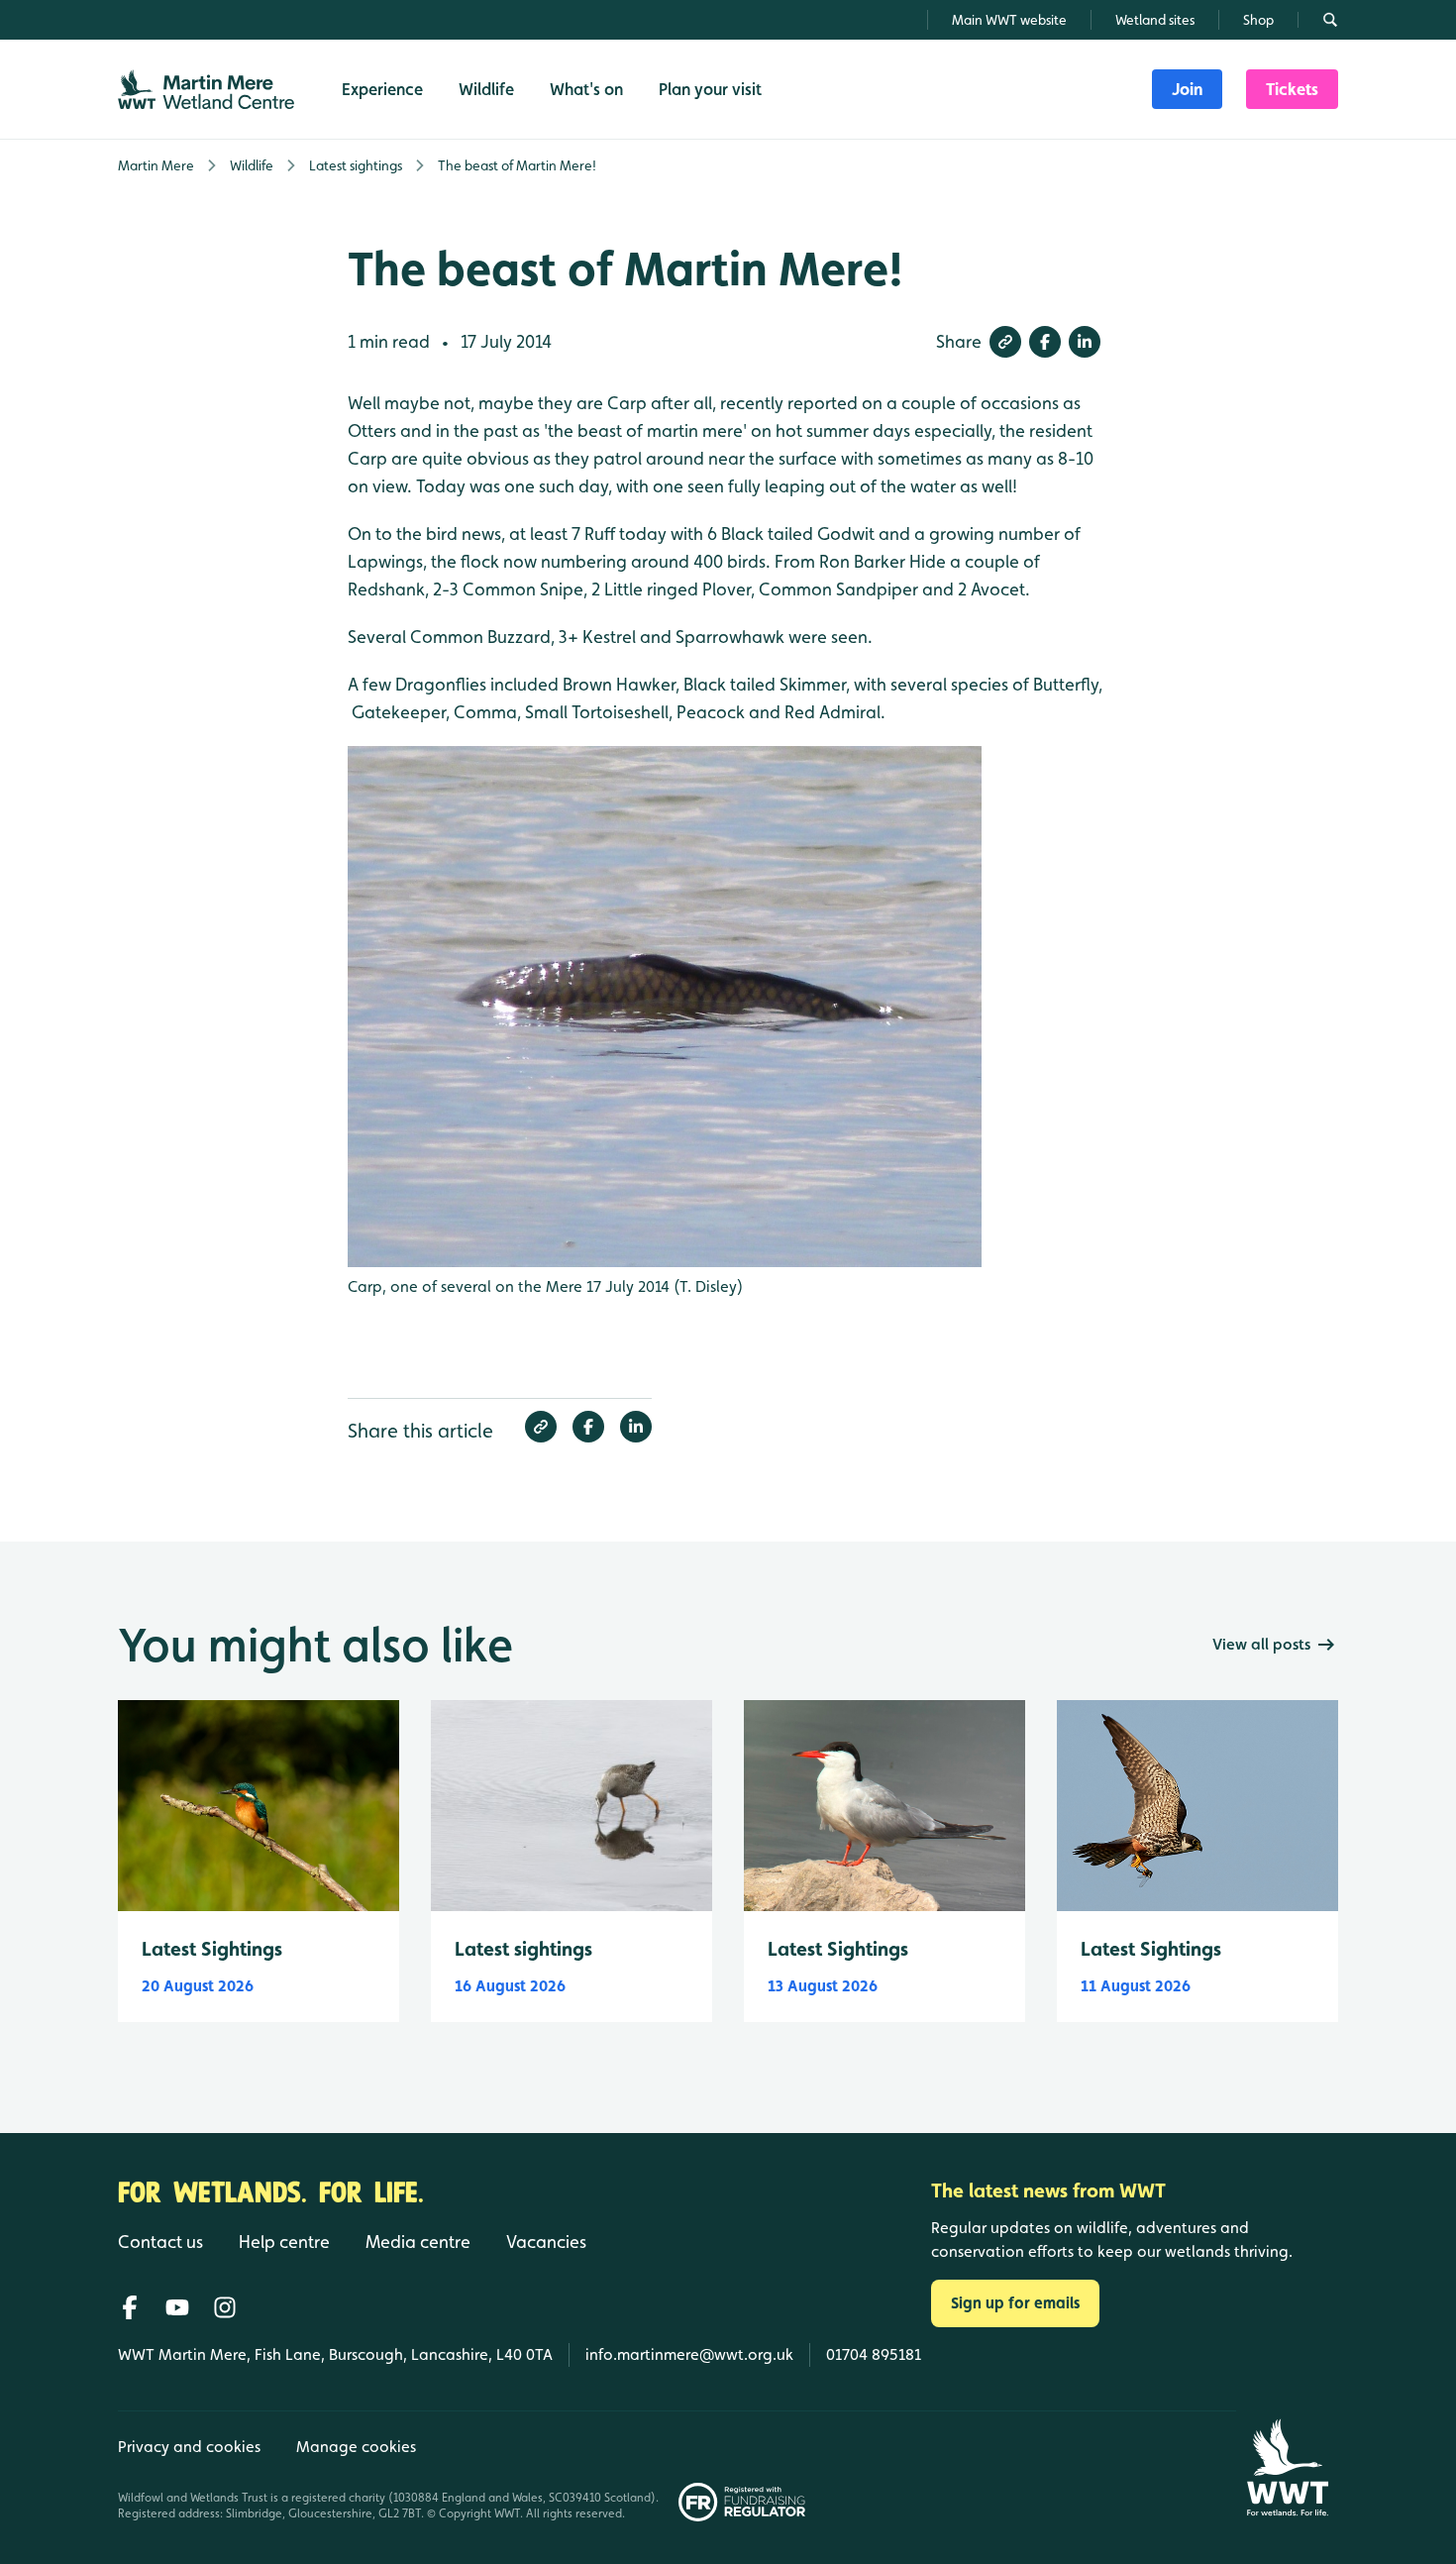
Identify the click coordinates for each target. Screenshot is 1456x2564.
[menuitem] (1187, 89)
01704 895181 (874, 2354)
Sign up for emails (1015, 2303)
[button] (1005, 342)
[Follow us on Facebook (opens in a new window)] (130, 2307)
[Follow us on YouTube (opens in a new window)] (177, 2307)
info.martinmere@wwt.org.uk (689, 2354)
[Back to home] (1287, 2467)
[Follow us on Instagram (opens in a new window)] (225, 2307)
